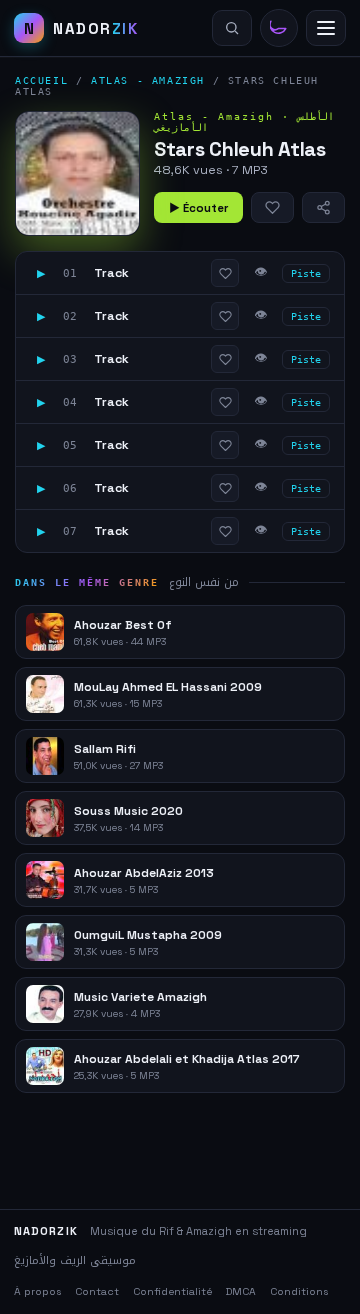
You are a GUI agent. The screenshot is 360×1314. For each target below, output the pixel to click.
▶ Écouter (198, 208)
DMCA (241, 1291)
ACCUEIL (41, 80)
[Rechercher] (232, 28)
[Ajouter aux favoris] (272, 207)
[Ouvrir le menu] (326, 28)
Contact (97, 1291)
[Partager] (323, 207)
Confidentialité (172, 1291)
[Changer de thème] (279, 28)
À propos (37, 1291)
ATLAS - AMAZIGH (148, 80)
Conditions (299, 1291)
